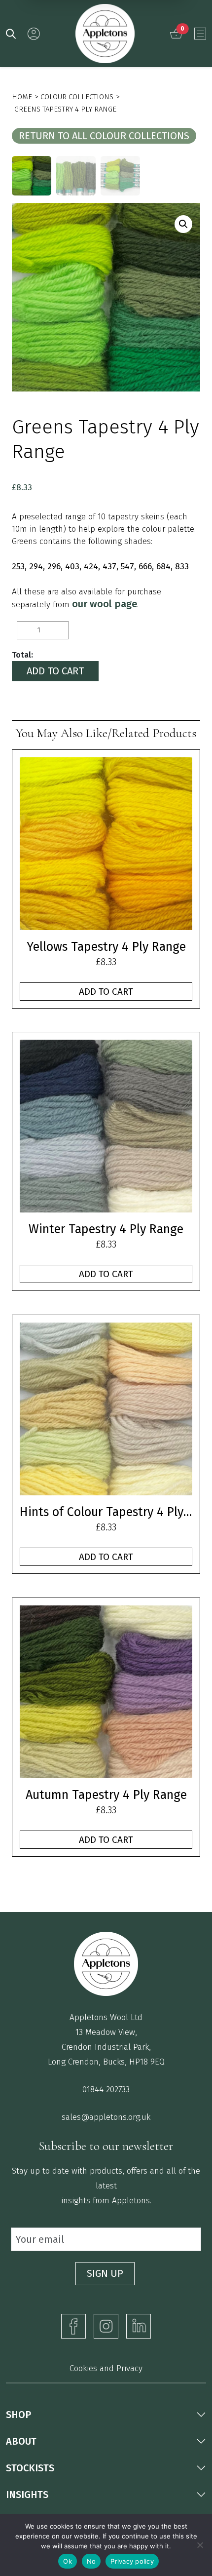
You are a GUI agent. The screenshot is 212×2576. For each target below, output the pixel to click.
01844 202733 (106, 2089)
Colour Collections (77, 97)
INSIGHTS (27, 2495)
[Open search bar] (11, 33)
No (91, 2561)
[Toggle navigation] (200, 34)
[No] (200, 2545)
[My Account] (34, 34)
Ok (68, 2561)
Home (22, 97)
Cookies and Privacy (106, 2368)
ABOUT (21, 2441)
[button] (183, 224)
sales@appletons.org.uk (106, 2117)
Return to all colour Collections (104, 136)
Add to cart (55, 671)
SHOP (18, 2415)
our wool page (105, 604)
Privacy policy (132, 2561)
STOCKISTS (30, 2468)
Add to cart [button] (106, 992)
